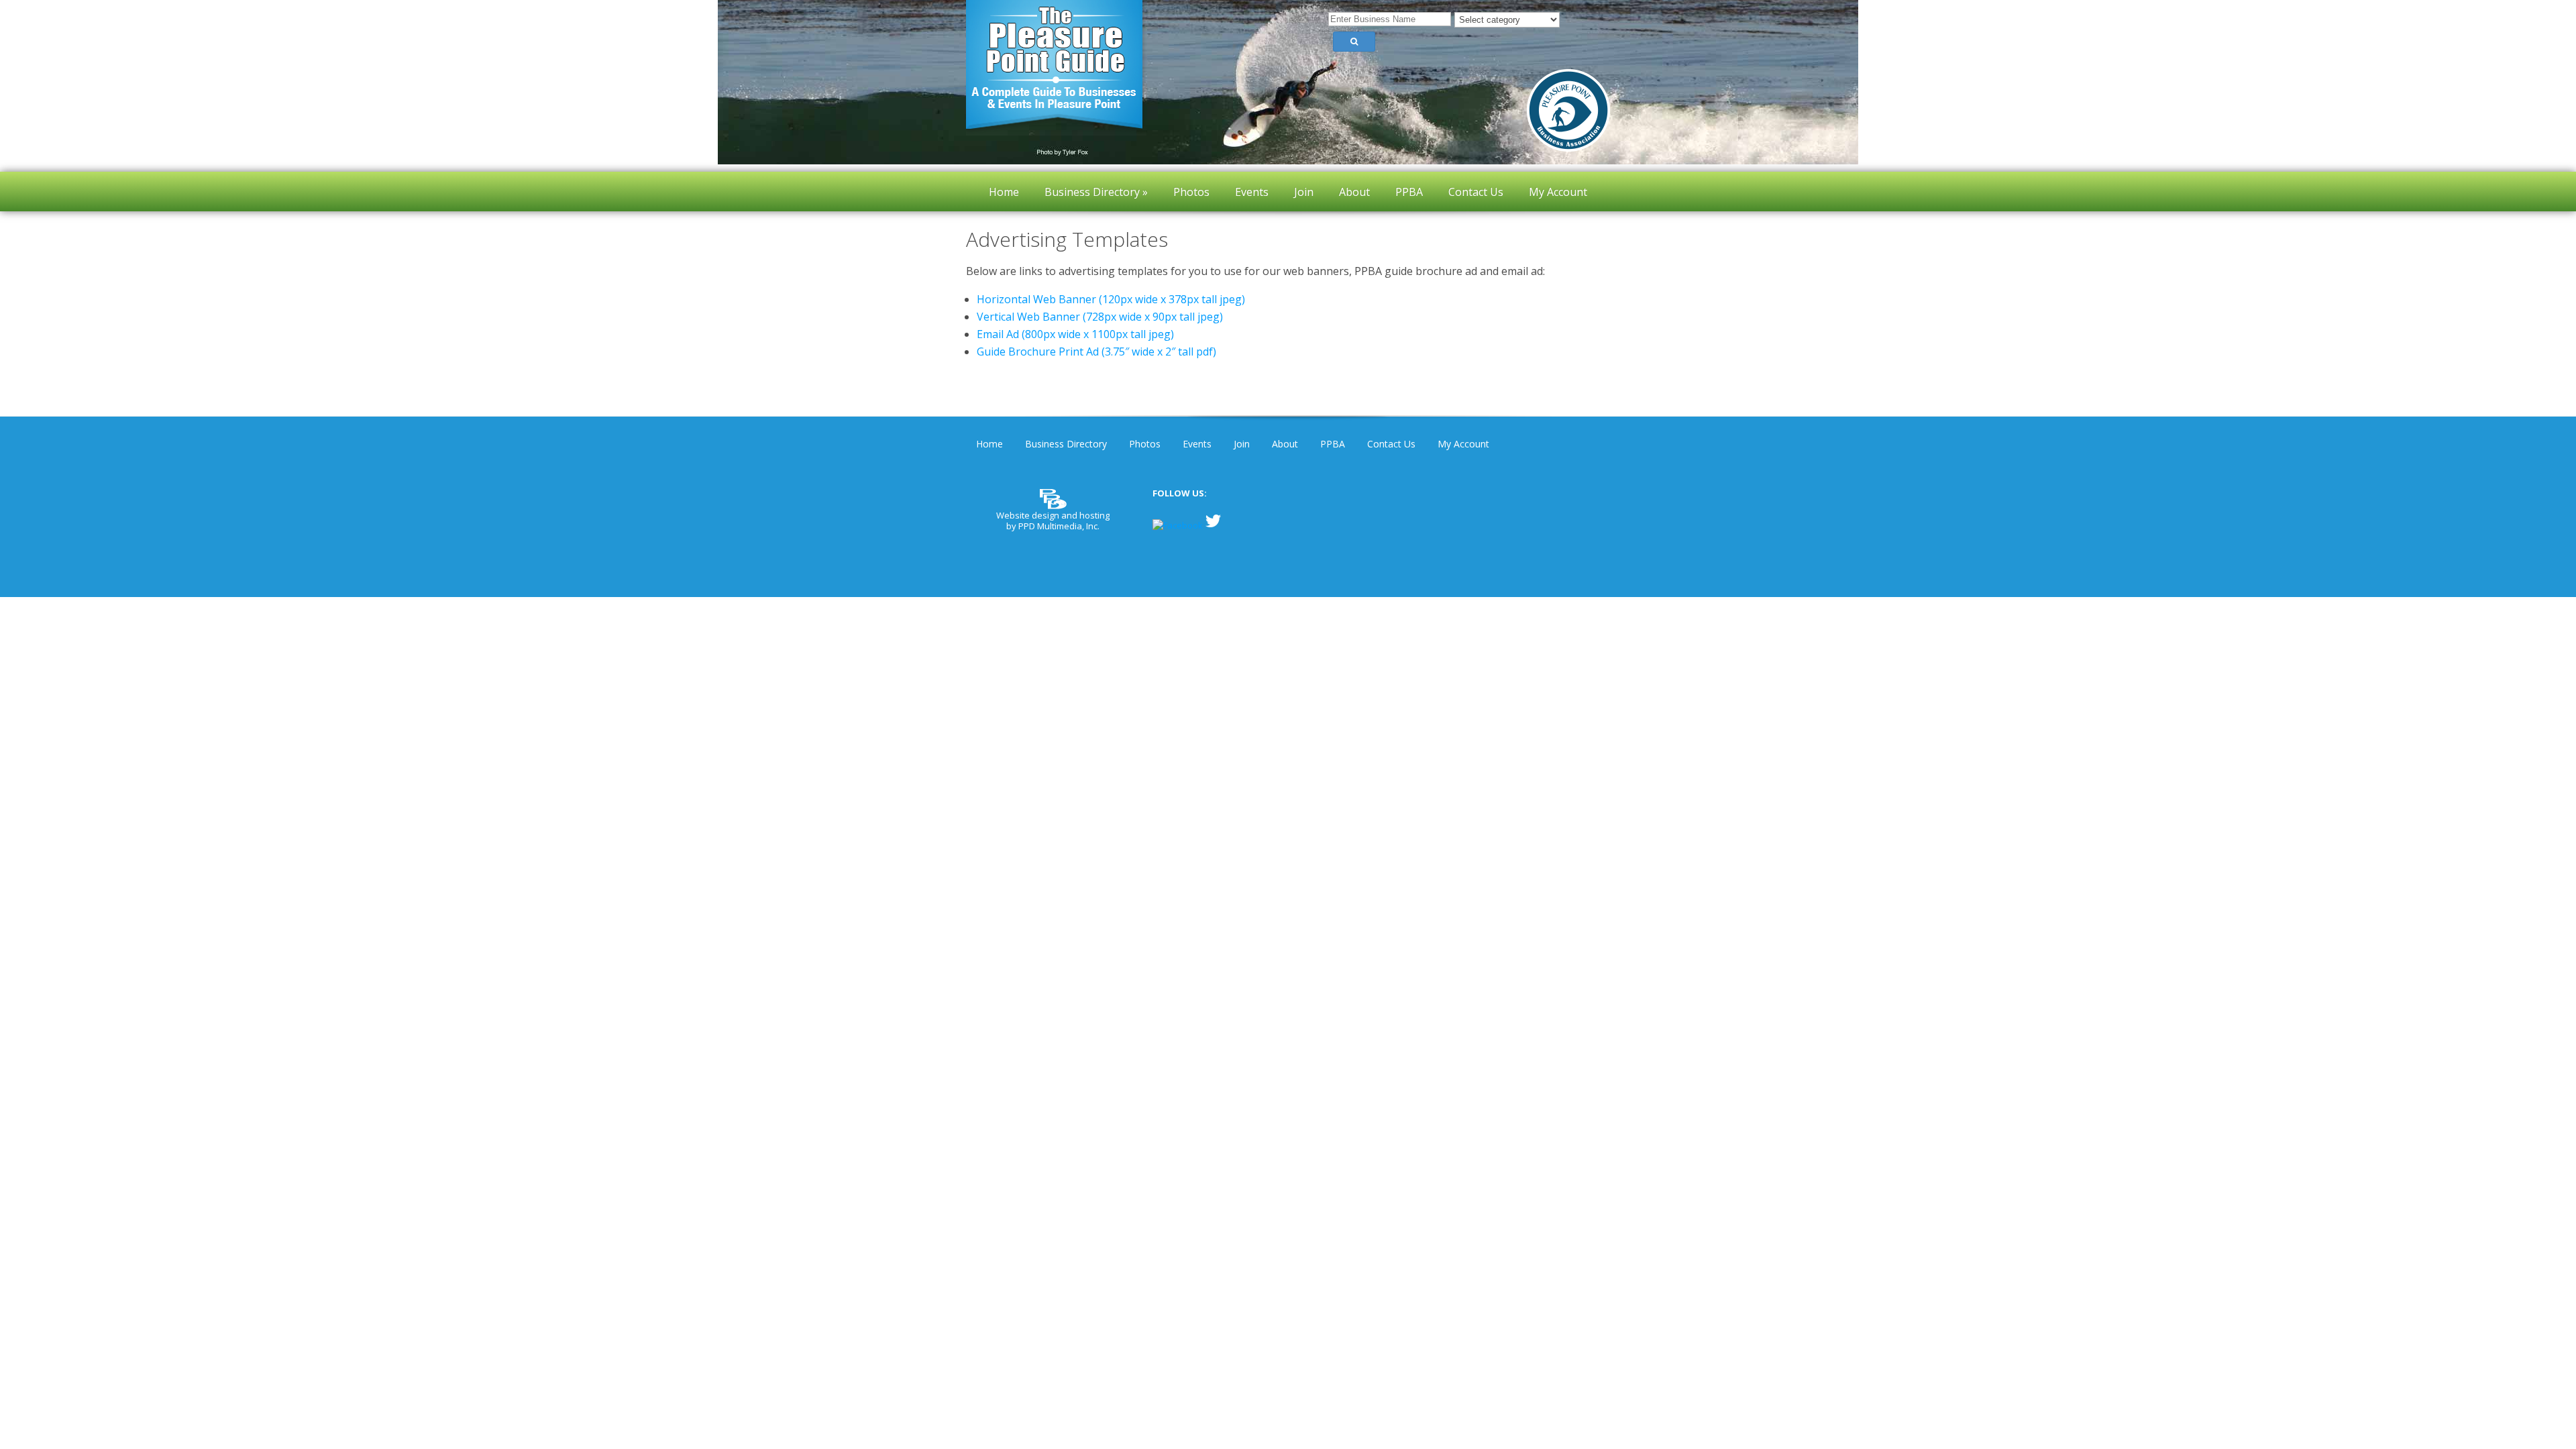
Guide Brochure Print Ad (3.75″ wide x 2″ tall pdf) (1096, 352)
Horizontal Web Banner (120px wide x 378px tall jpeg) (1111, 299)
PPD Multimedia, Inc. (1059, 526)
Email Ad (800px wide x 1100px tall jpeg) (1075, 334)
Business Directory (1066, 444)
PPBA (1333, 444)
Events (1197, 444)
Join (1242, 444)
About (1285, 444)
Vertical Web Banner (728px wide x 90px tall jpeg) (1100, 317)
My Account (1463, 444)
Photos (1145, 444)
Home (989, 444)
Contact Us (1391, 444)
